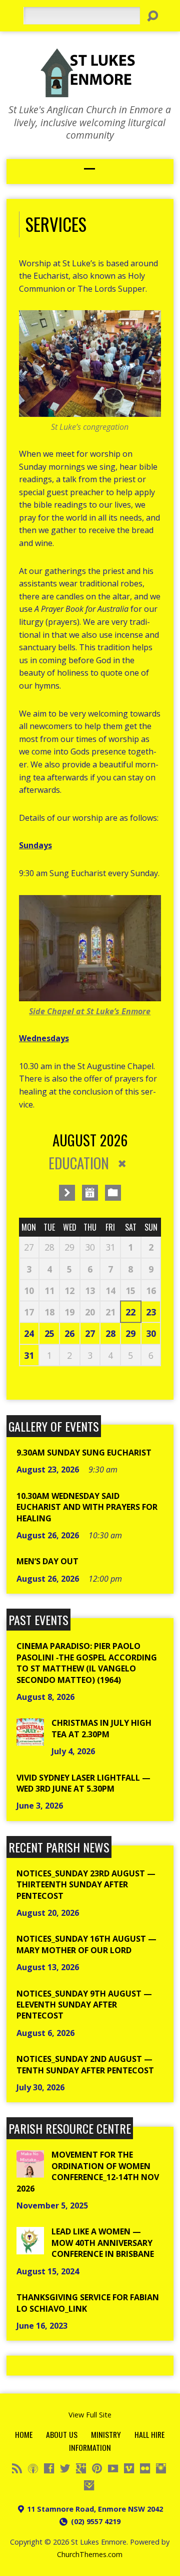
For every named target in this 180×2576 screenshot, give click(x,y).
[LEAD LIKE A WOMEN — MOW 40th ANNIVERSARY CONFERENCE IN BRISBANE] (30, 2249)
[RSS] (17, 2468)
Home (24, 2434)
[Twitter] (65, 2468)
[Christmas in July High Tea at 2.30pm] (30, 1740)
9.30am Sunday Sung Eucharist (84, 1453)
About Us (62, 2434)
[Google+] (81, 2468)
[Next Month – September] (67, 1193)
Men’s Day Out (47, 1561)
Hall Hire (149, 2434)
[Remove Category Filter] (122, 1164)
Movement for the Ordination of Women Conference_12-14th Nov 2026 (88, 2171)
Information (90, 2447)
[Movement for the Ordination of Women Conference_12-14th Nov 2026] (30, 2172)
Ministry (106, 2434)
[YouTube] (113, 2468)
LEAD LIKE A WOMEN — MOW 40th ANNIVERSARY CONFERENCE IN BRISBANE (103, 2243)
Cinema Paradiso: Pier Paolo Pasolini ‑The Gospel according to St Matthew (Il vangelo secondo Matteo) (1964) (87, 1663)
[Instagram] (161, 2468)
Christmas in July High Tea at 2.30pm (101, 1728)
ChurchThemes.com (90, 2554)
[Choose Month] (90, 1193)
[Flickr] (145, 2468)
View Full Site (90, 2415)
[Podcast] (33, 2468)
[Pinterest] (97, 2468)
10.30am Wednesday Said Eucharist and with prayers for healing (87, 1507)
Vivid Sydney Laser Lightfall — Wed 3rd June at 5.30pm (83, 1783)
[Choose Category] (113, 1193)
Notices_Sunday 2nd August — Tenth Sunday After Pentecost (85, 2064)
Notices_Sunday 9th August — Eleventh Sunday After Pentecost (84, 2005)
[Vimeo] (129, 2468)
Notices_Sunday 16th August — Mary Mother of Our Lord (86, 1944)
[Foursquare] (89, 2485)
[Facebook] (49, 2468)
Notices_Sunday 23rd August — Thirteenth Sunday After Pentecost (86, 1885)
